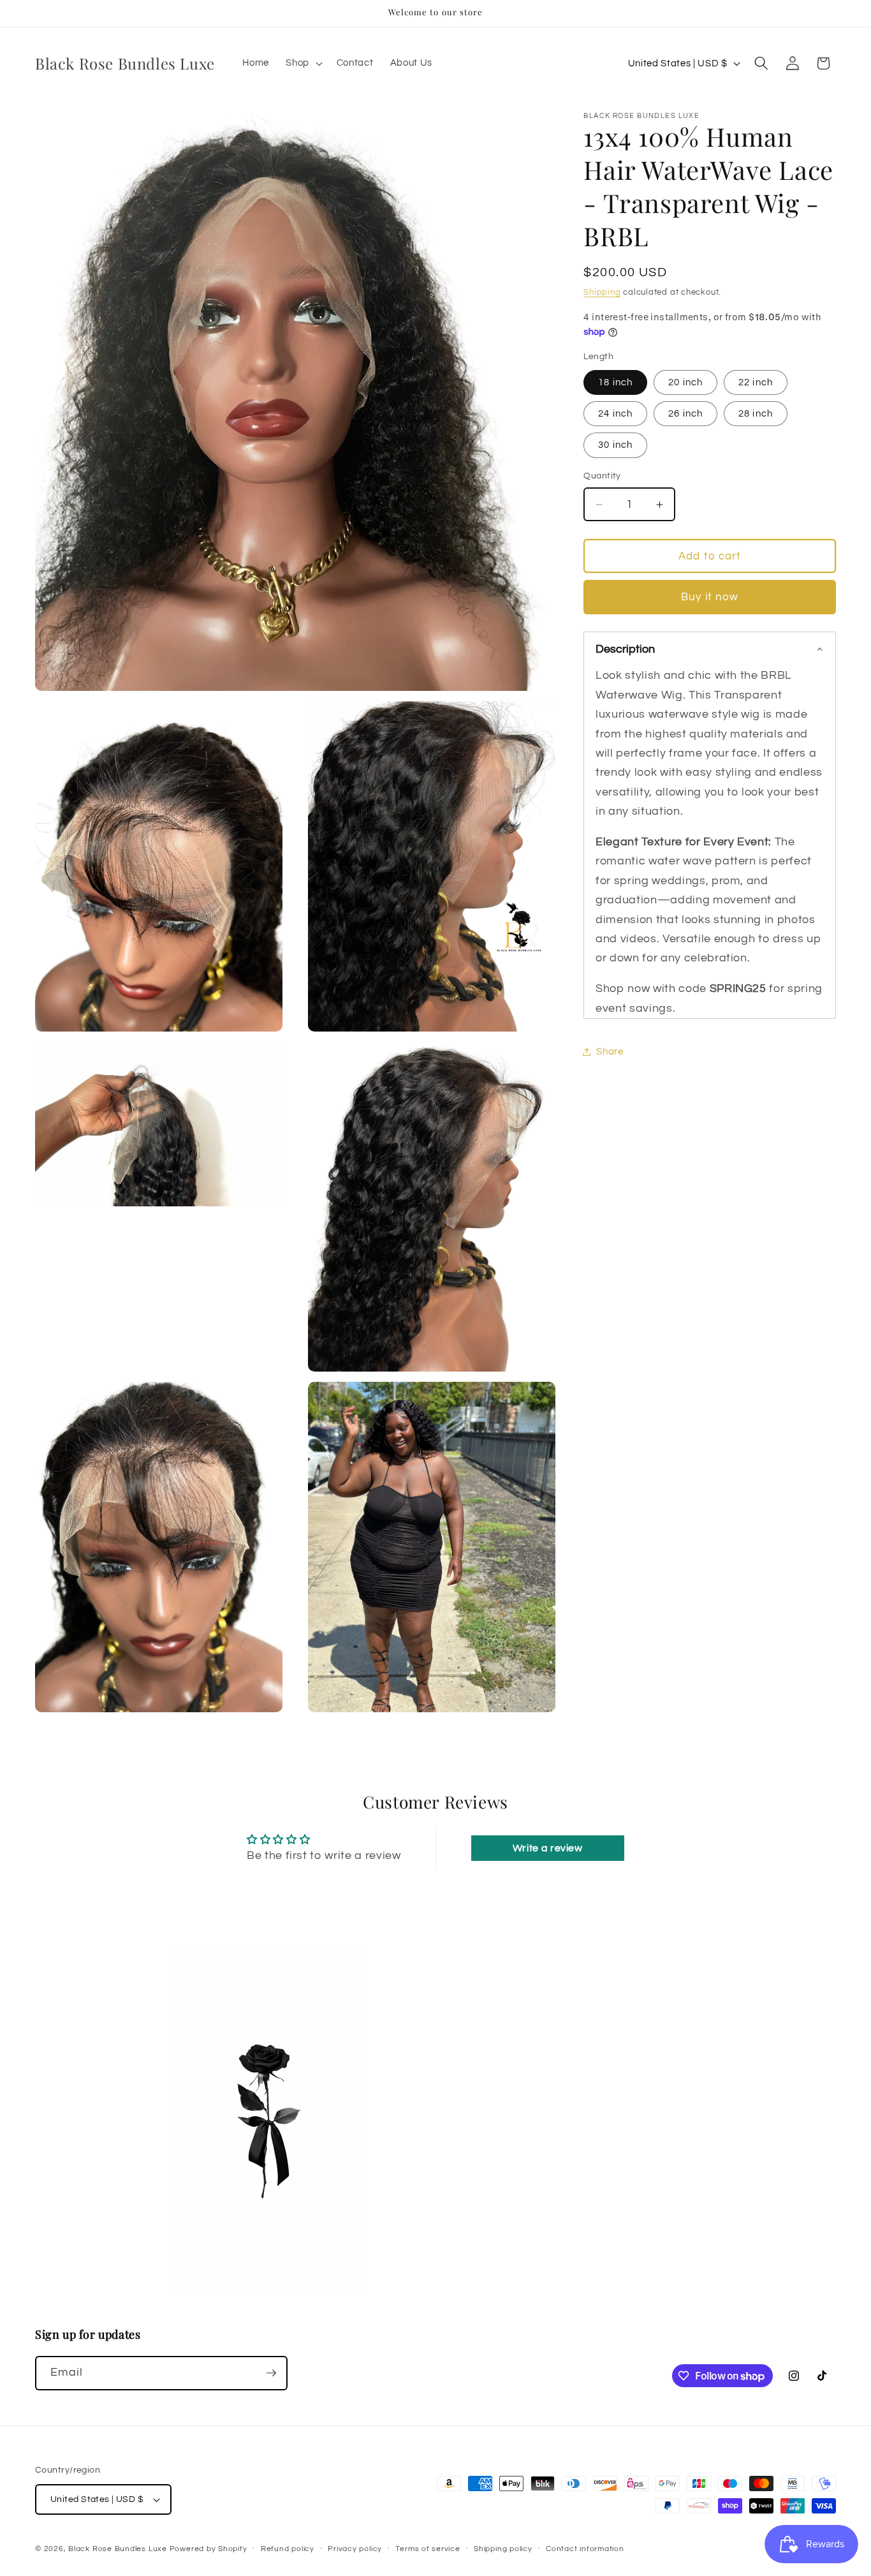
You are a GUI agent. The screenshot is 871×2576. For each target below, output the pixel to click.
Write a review (548, 1848)
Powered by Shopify (209, 2549)
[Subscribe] (271, 2373)
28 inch (756, 413)
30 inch (615, 445)
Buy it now (710, 597)
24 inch (615, 413)
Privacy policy (355, 2549)
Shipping (602, 292)
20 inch (685, 382)
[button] (303, 63)
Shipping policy (503, 2549)
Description (625, 649)
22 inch (756, 382)
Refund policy (288, 2549)
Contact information (585, 2549)
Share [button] (610, 1052)
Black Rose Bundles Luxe (118, 2549)
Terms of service (428, 2549)
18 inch (615, 382)
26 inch (685, 413)
